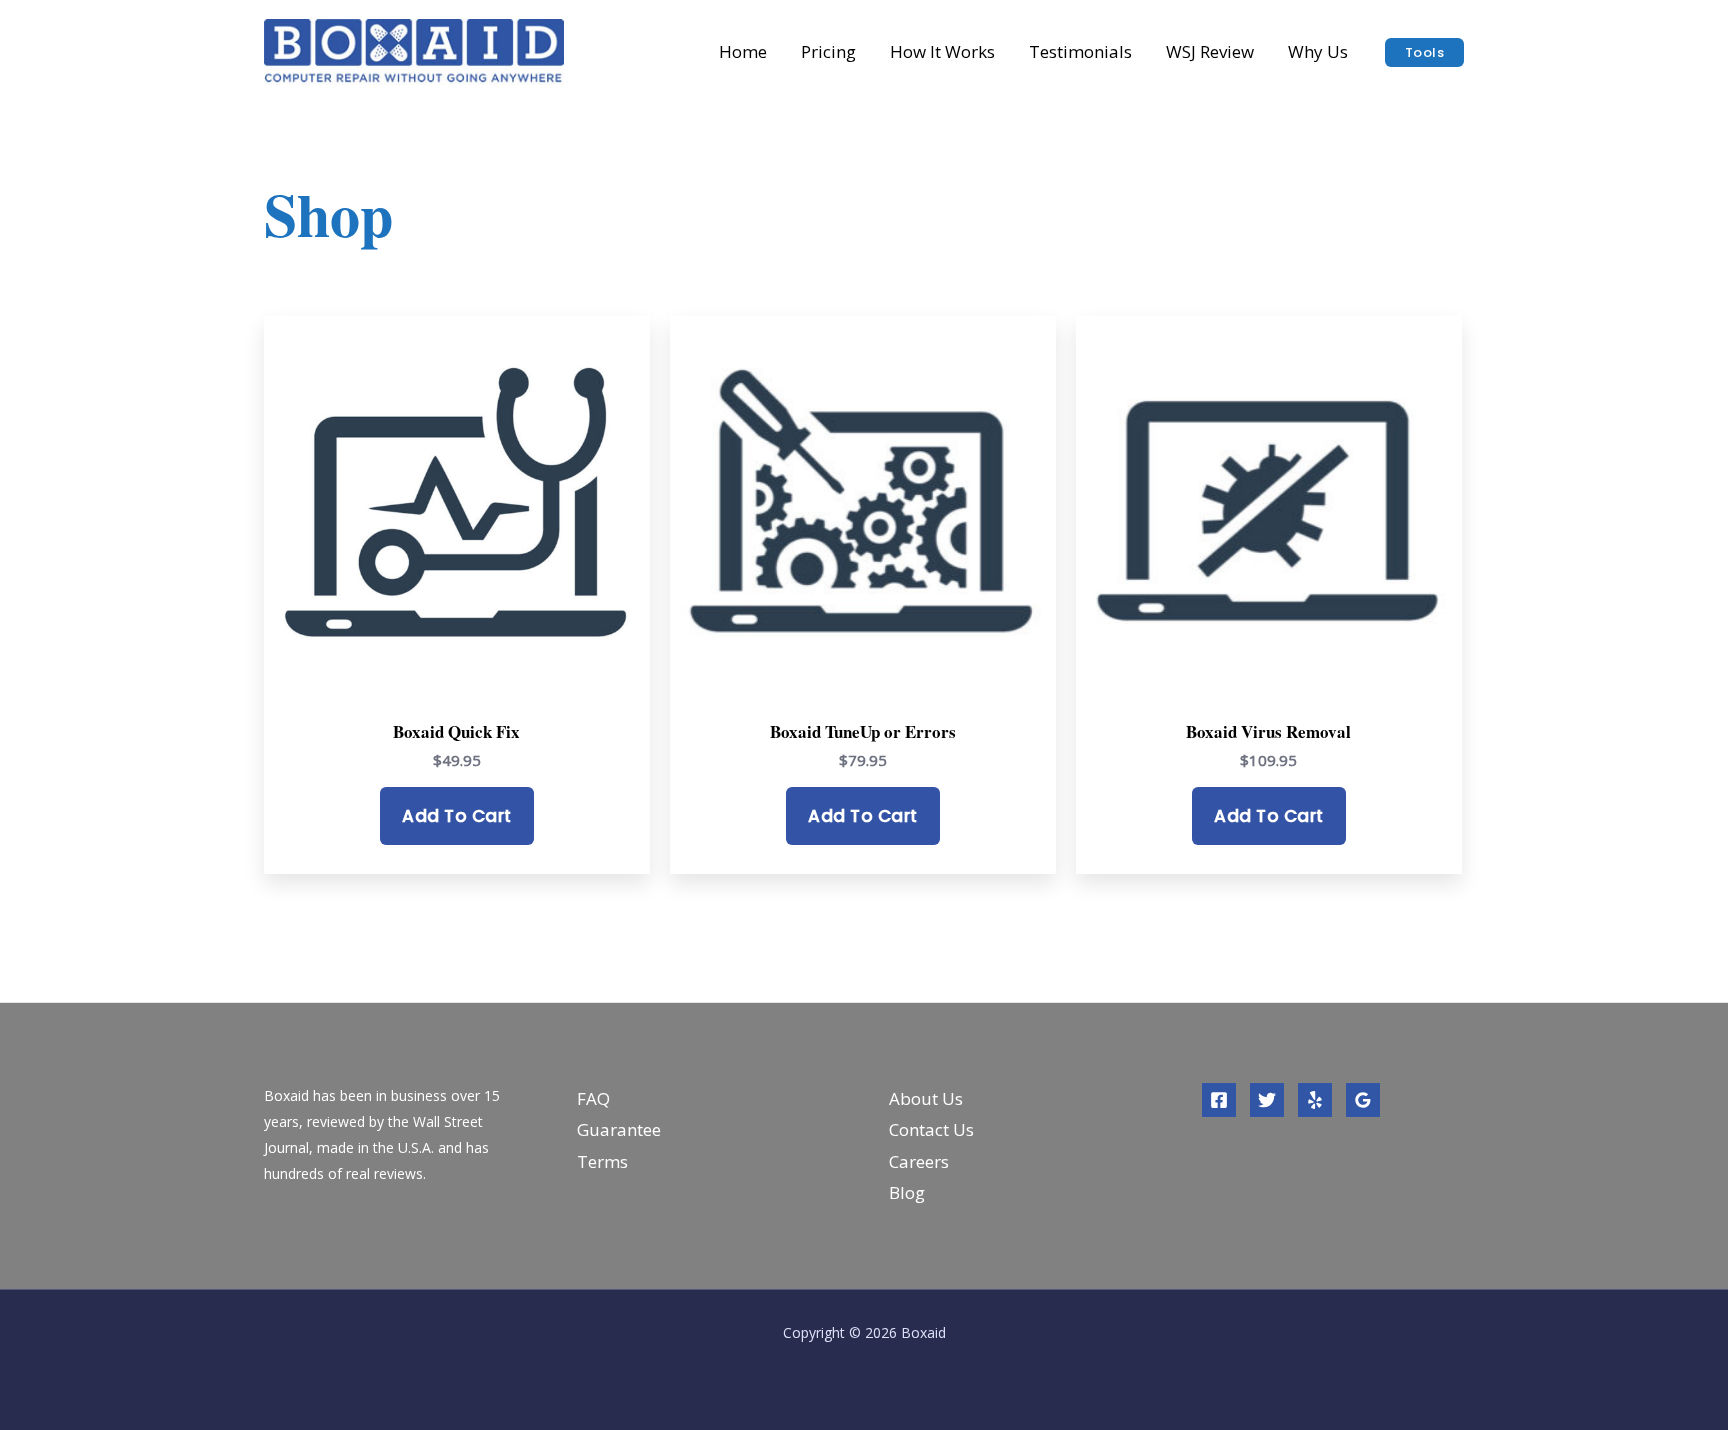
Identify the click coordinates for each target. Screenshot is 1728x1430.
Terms (602, 1161)
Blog (907, 1192)
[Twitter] (1267, 1100)
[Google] (1363, 1100)
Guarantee (619, 1129)
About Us (926, 1098)
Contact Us (931, 1129)
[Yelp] (1315, 1100)
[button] (1425, 52)
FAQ (593, 1098)
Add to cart (457, 816)
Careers (919, 1161)
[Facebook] (1219, 1100)
